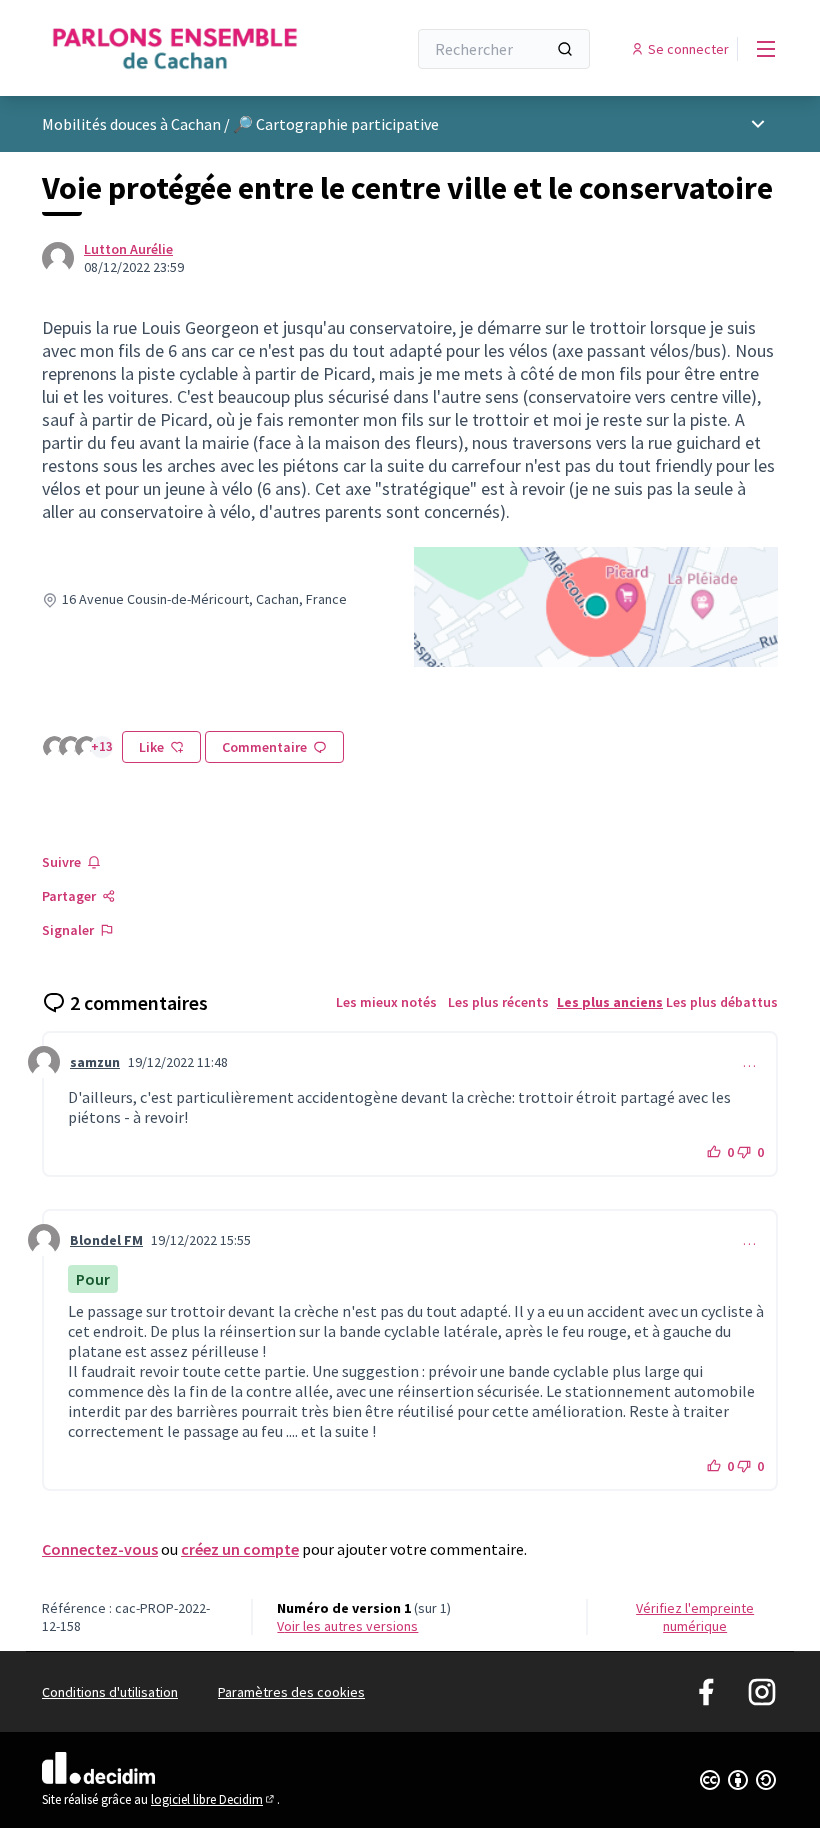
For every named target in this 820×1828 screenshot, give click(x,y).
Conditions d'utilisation (110, 1692)
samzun (95, 1062)
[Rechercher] (565, 49)
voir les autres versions (347, 1626)
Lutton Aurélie (128, 249)
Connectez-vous (100, 1549)
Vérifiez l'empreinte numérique (695, 1617)
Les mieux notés (386, 1002)
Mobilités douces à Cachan (131, 124)
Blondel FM (106, 1240)
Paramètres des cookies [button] (291, 1692)
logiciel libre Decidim (214, 1799)
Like (151, 747)
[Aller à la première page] (175, 49)
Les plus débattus (722, 1002)
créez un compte (240, 1549)
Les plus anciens (610, 1002)
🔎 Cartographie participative (336, 124)
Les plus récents (498, 1002)
